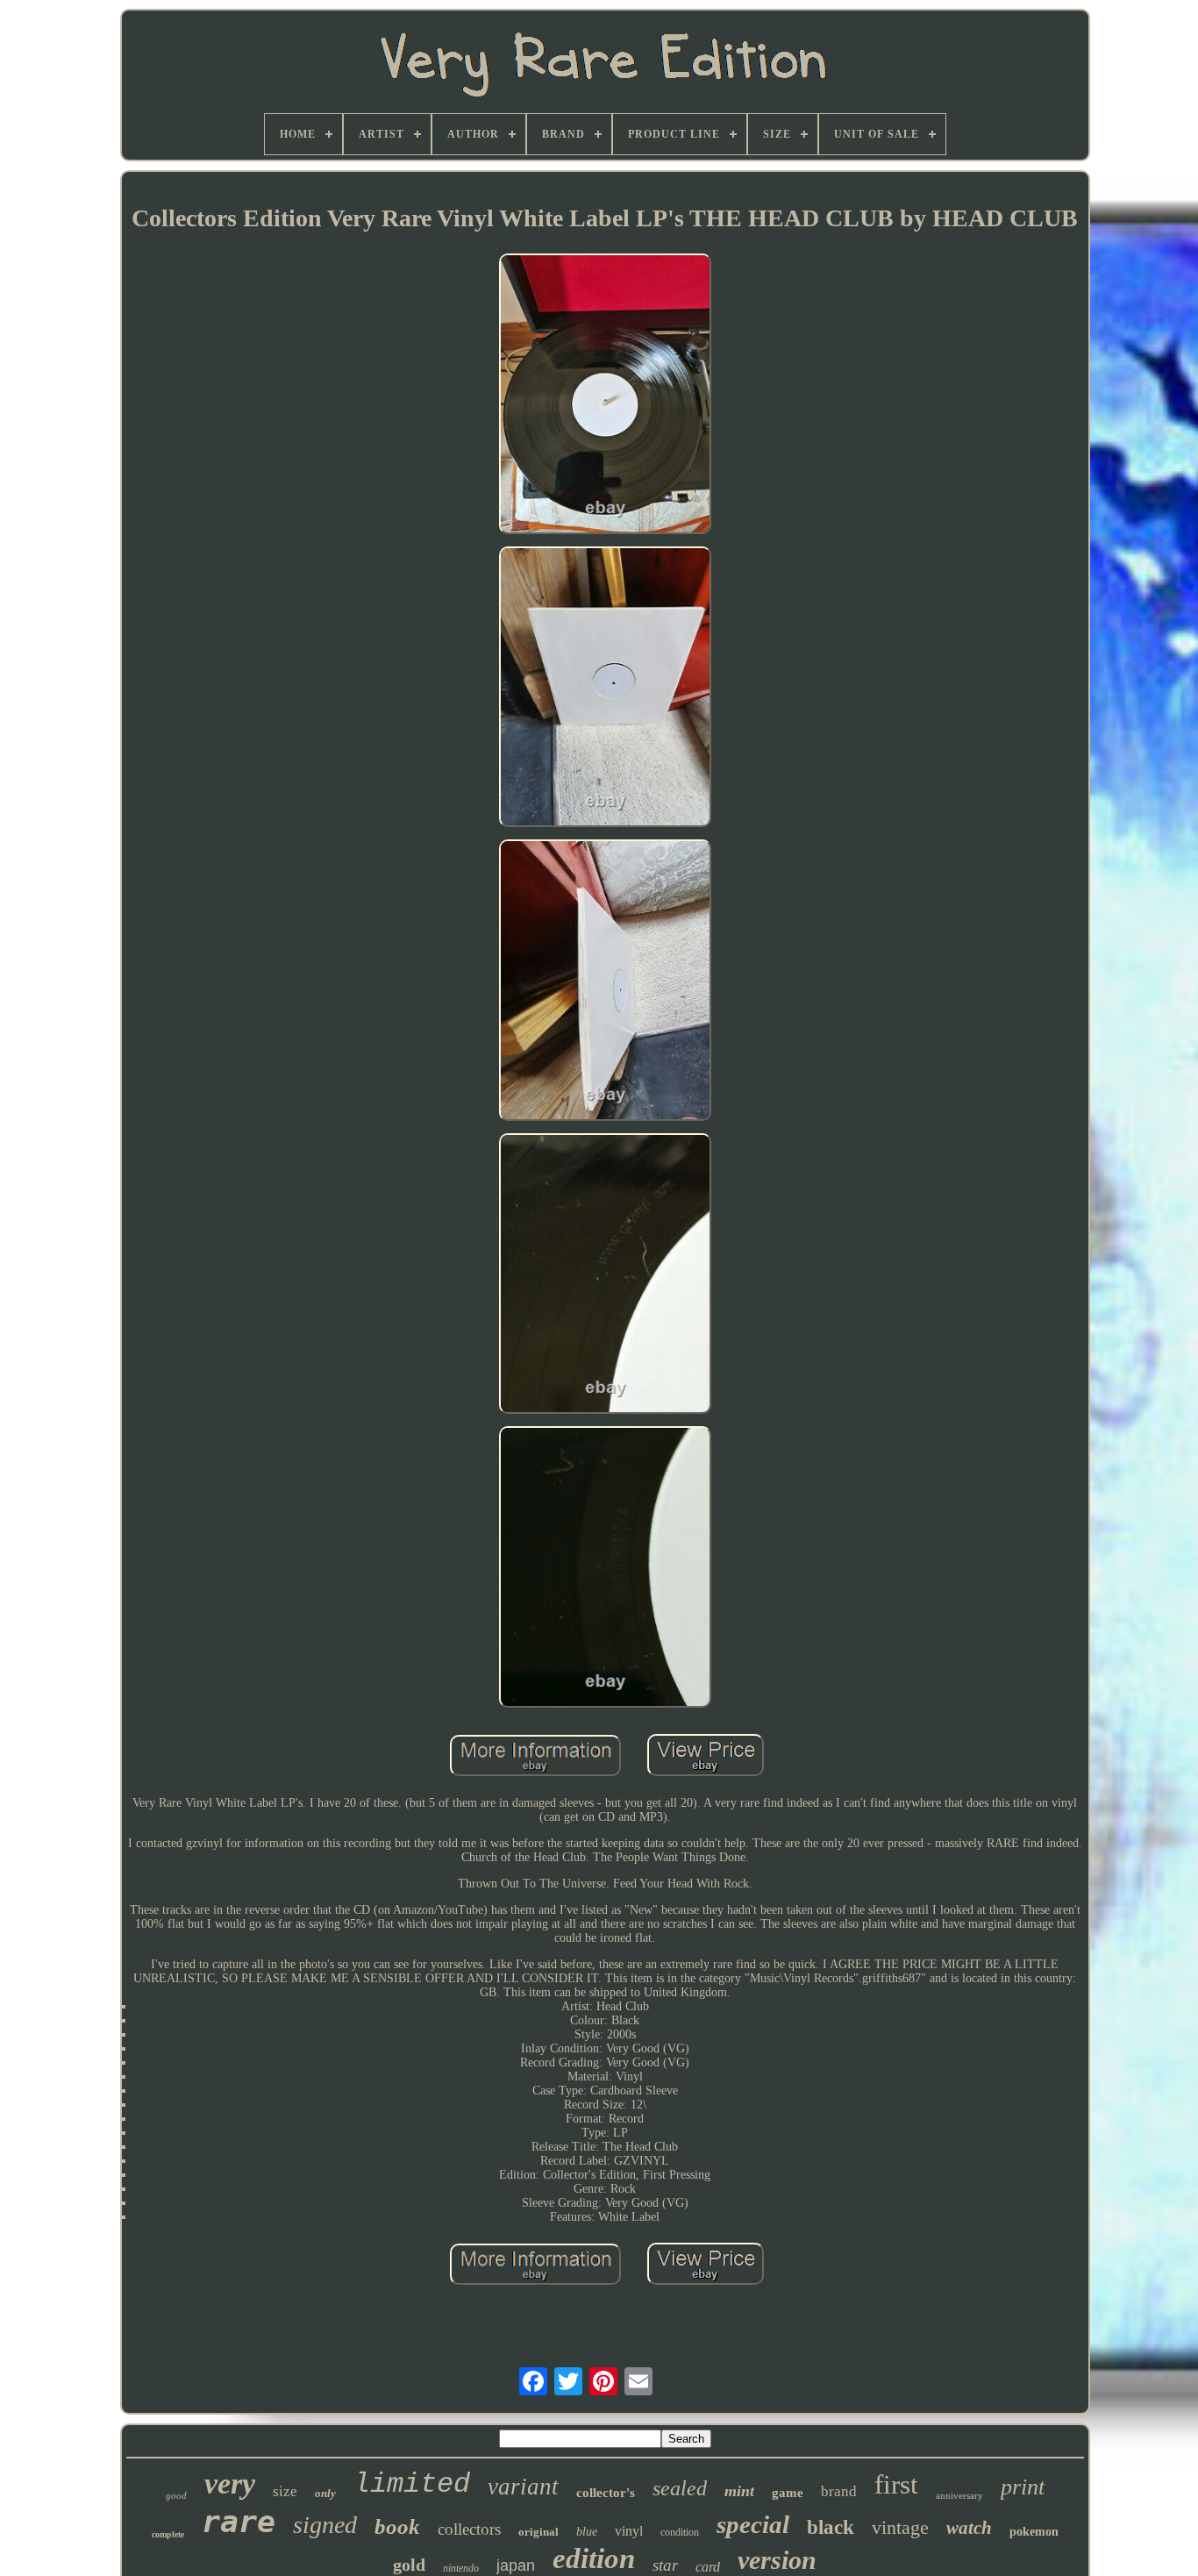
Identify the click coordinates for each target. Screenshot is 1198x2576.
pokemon (1034, 2532)
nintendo (461, 2568)
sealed (680, 2488)
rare (239, 2522)
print (1023, 2487)
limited (412, 2484)
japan (516, 2565)
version (777, 2560)
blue (587, 2532)
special (753, 2524)
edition (594, 2558)
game (788, 2493)
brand (839, 2491)
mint (739, 2491)
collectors (469, 2529)
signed (325, 2525)
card (708, 2567)
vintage (900, 2527)
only (325, 2493)
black (831, 2527)
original (538, 2532)
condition (680, 2532)
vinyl (629, 2531)
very (230, 2483)
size (285, 2491)
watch (969, 2528)
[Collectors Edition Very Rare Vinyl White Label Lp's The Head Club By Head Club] (605, 396)
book (397, 2526)
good (176, 2495)
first (896, 2484)
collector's (606, 2493)
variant (523, 2487)
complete (168, 2534)
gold (409, 2565)
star (665, 2565)
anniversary (959, 2495)
